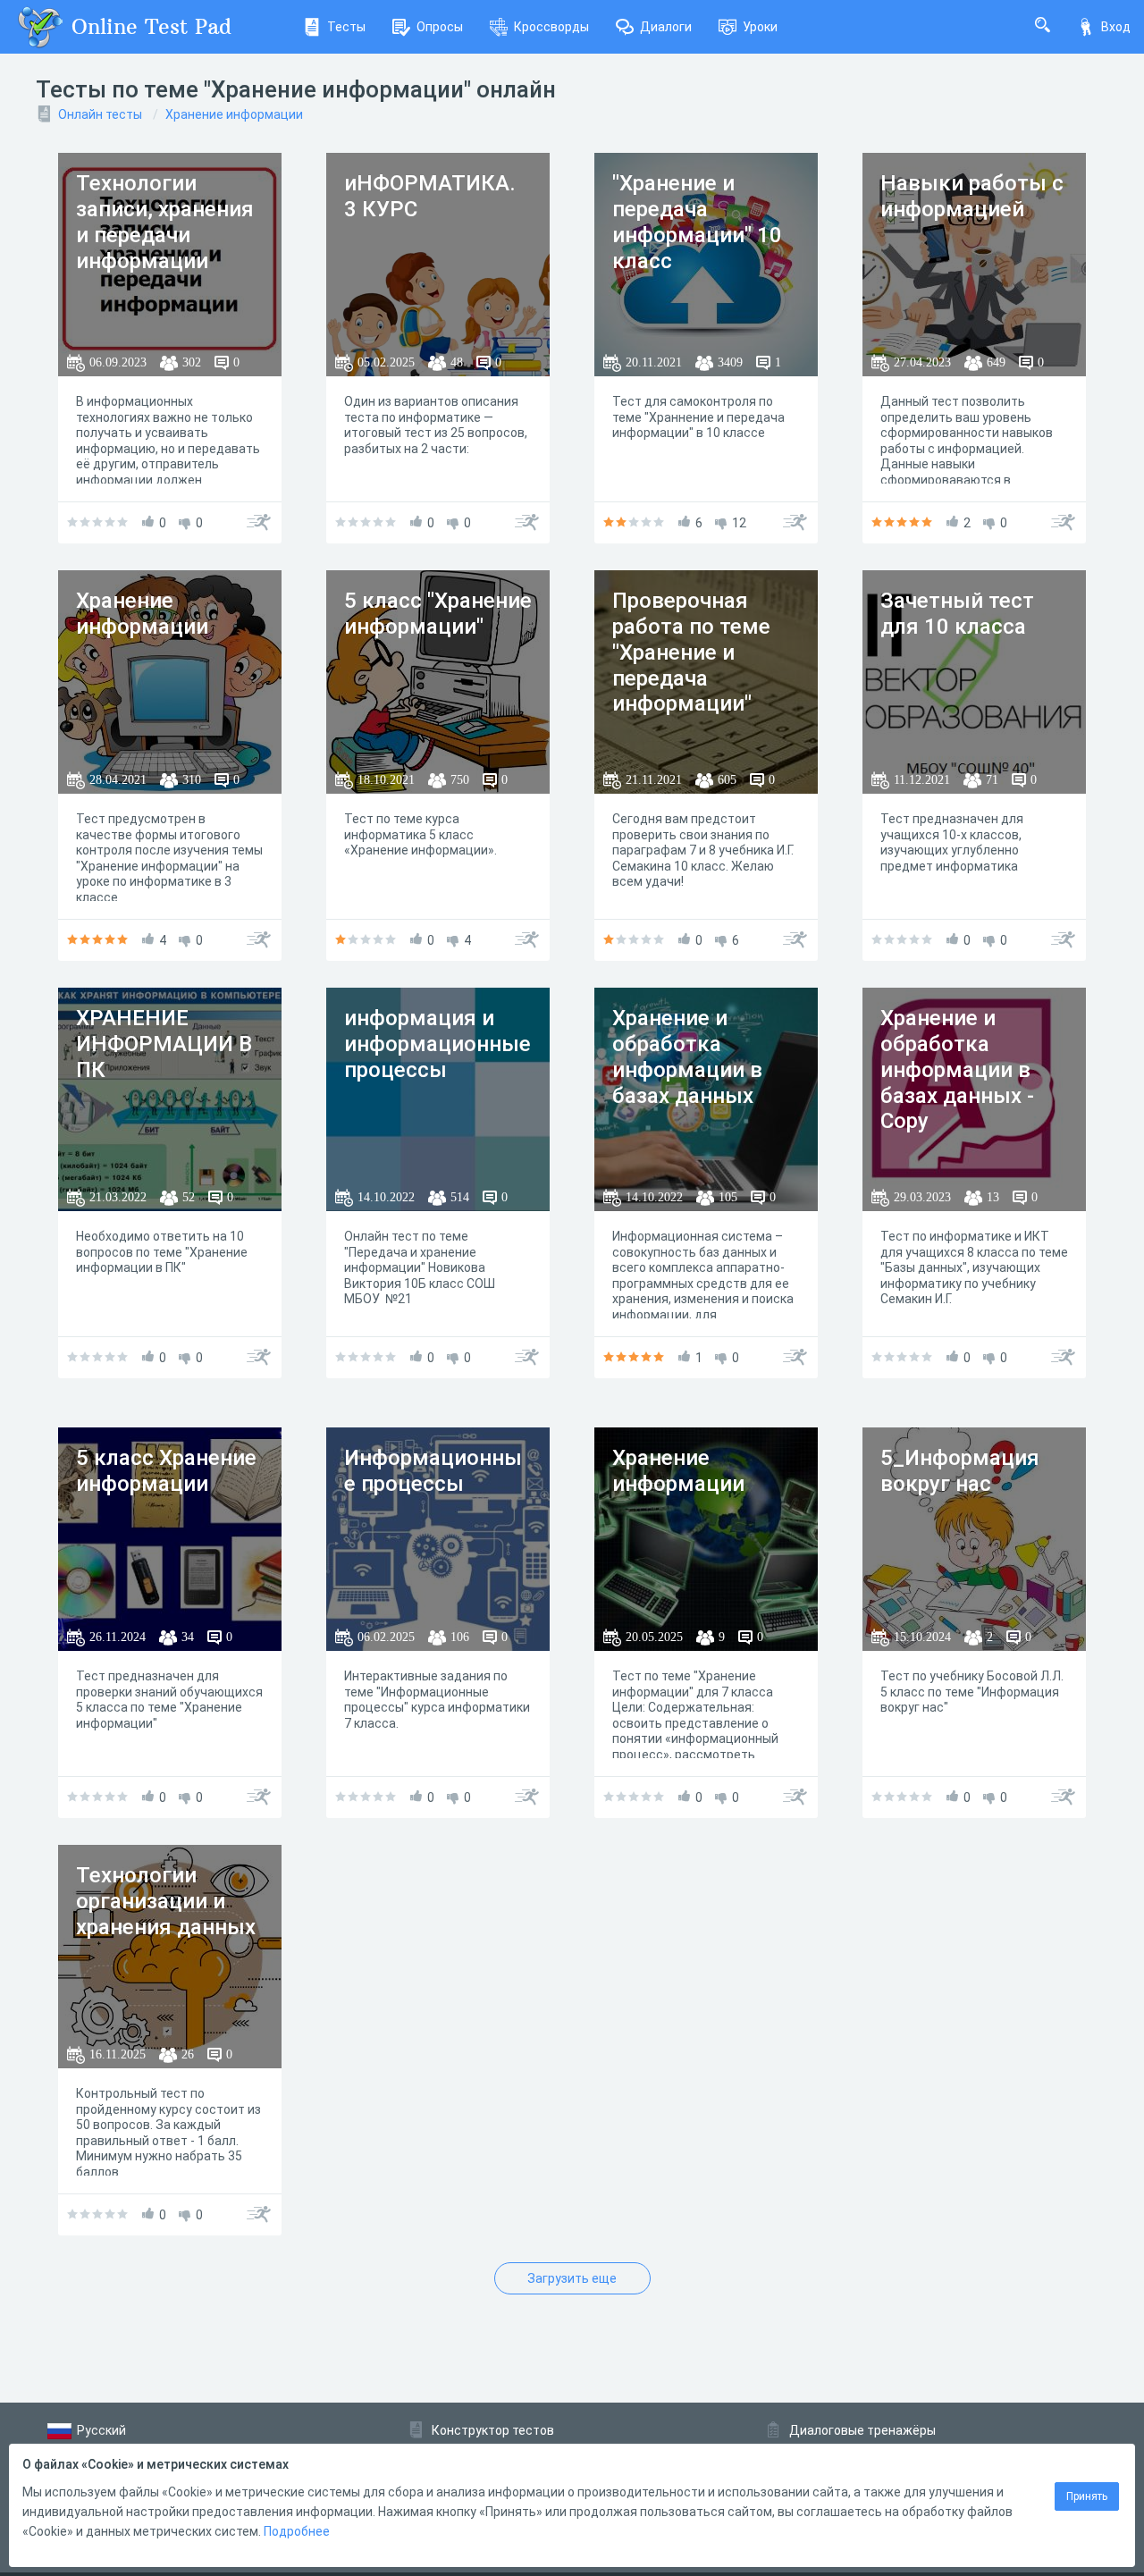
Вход (1116, 27)
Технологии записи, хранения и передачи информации (165, 222)
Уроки (760, 27)
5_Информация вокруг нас (960, 1471)
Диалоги (666, 27)
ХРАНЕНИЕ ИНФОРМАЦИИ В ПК (164, 1044)
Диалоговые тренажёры (862, 2430)
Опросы (440, 27)
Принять (1087, 2496)
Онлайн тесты (100, 114)
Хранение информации (234, 114)
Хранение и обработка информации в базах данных (687, 1056)
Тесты (346, 27)
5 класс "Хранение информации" (438, 614)
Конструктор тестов (493, 2430)
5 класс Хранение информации (166, 1471)
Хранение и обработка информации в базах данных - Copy (957, 1069)
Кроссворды (551, 27)
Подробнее (297, 2531)
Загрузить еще (572, 2278)
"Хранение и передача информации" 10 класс (697, 222)
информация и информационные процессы (437, 1044)
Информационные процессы (433, 1471)
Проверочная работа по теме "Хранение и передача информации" (691, 652)
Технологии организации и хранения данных (166, 1901)
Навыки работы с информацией (972, 196)
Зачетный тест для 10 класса (957, 614)
